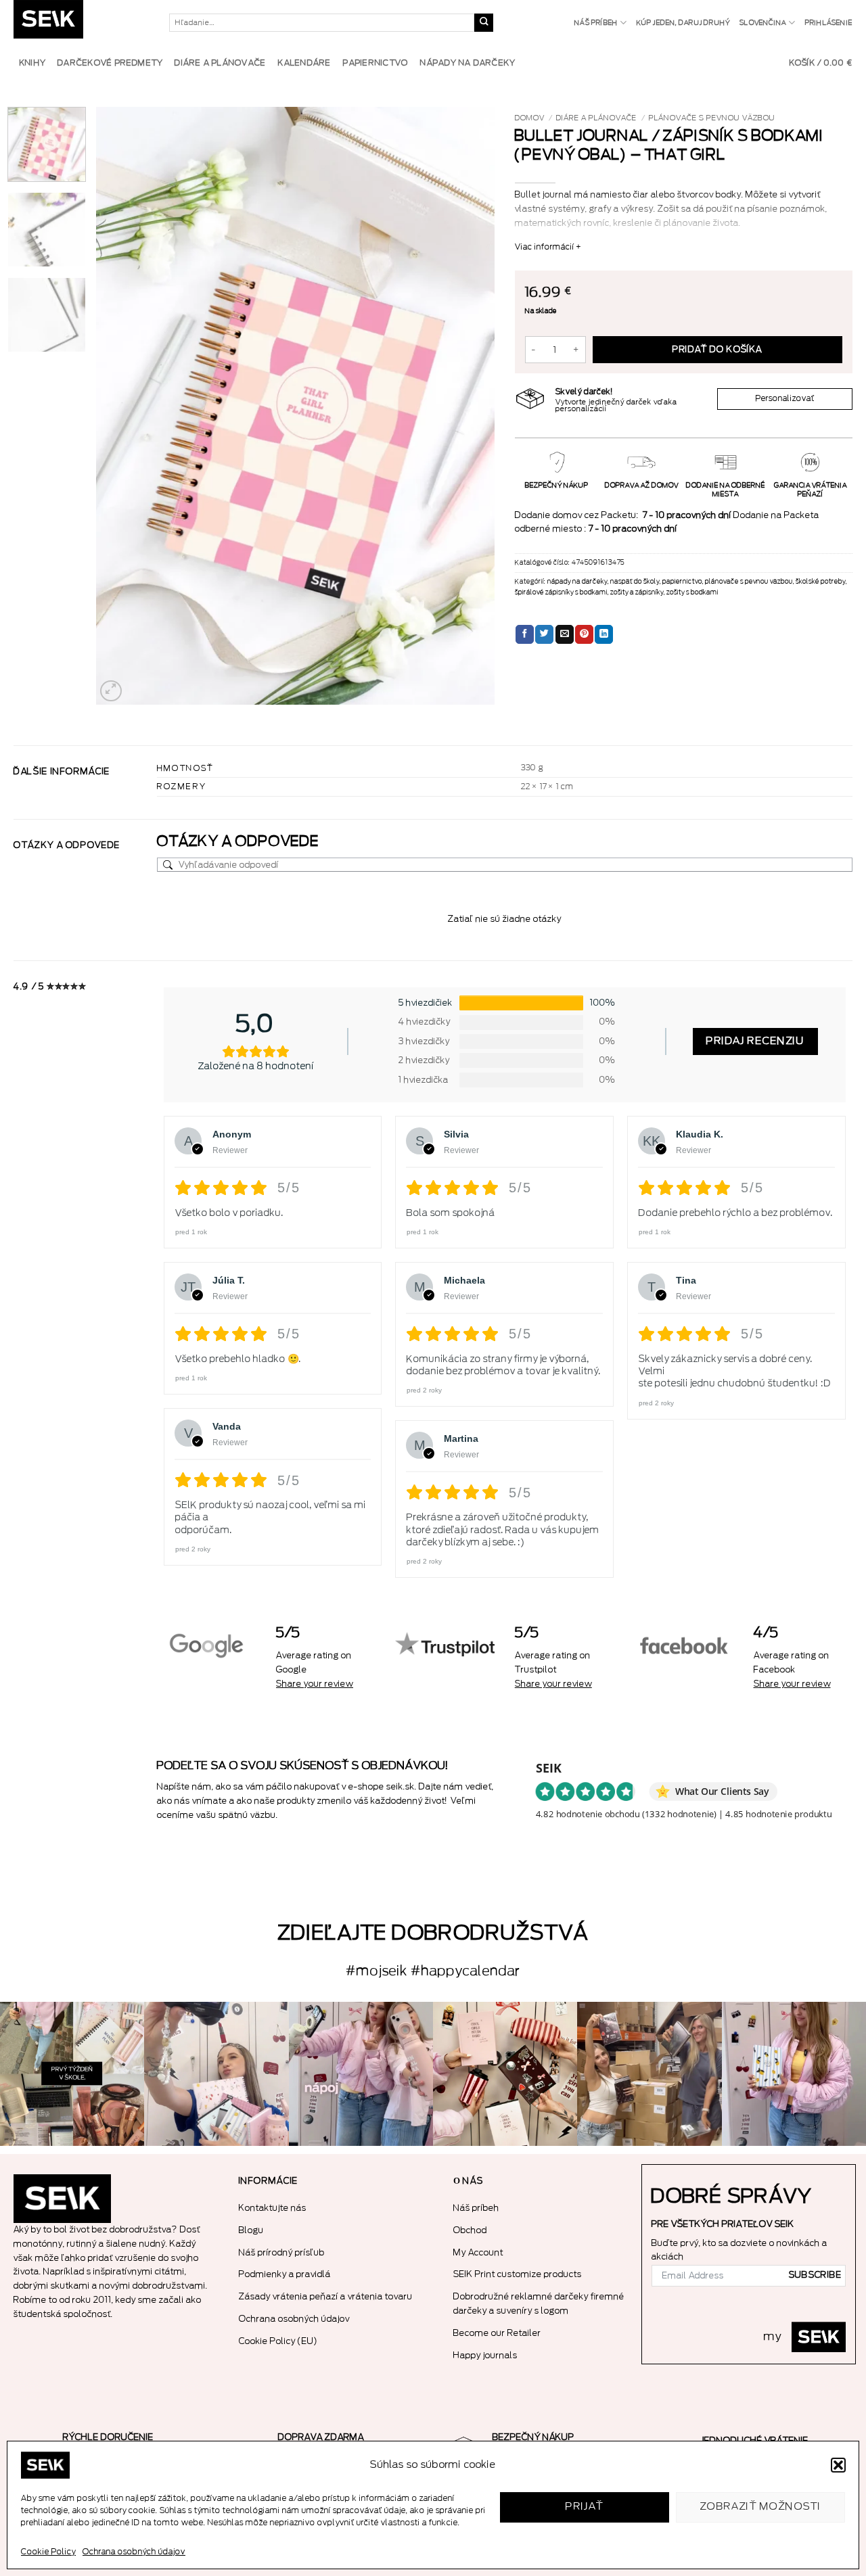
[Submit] (484, 23)
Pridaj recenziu (755, 1041)
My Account (478, 2252)
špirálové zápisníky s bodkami (561, 592)
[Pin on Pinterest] (584, 634)
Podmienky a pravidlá (285, 2274)
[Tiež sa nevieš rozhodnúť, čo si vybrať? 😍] (505, 2074)
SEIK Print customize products (518, 2274)
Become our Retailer (497, 2333)
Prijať (585, 2507)
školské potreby (821, 582)
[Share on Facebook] (525, 634)
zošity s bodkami (692, 592)
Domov (530, 118)
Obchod (470, 2230)
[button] (838, 2465)
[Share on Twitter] (544, 634)
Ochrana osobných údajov (134, 2552)
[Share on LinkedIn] (604, 634)
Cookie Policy (48, 2552)
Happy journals (485, 2355)
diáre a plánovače (596, 118)
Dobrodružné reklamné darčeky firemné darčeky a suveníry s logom (539, 2303)
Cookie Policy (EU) (278, 2341)
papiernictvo (682, 582)
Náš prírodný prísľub (282, 2252)
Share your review (315, 1684)
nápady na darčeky (577, 582)
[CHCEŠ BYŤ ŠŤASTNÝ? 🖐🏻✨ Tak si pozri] (794, 2074)
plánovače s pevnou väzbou (712, 118)
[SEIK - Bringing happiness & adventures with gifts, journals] (81, 23)
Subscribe (815, 2275)
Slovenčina (763, 23)
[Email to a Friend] (565, 634)
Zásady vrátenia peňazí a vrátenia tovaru (326, 2296)
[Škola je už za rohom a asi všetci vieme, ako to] (72, 2074)
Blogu (251, 2230)
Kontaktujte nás (273, 2208)
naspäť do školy (635, 582)
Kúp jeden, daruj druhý (684, 23)
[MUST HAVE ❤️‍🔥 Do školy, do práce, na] (361, 2074)
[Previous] (121, 406)
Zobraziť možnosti (761, 2507)
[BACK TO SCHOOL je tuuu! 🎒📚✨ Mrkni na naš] (216, 2074)
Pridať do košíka (717, 350)
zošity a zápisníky (637, 592)
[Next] (470, 406)
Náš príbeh (596, 23)
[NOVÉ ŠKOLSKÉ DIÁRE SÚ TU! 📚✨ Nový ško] (649, 2074)
